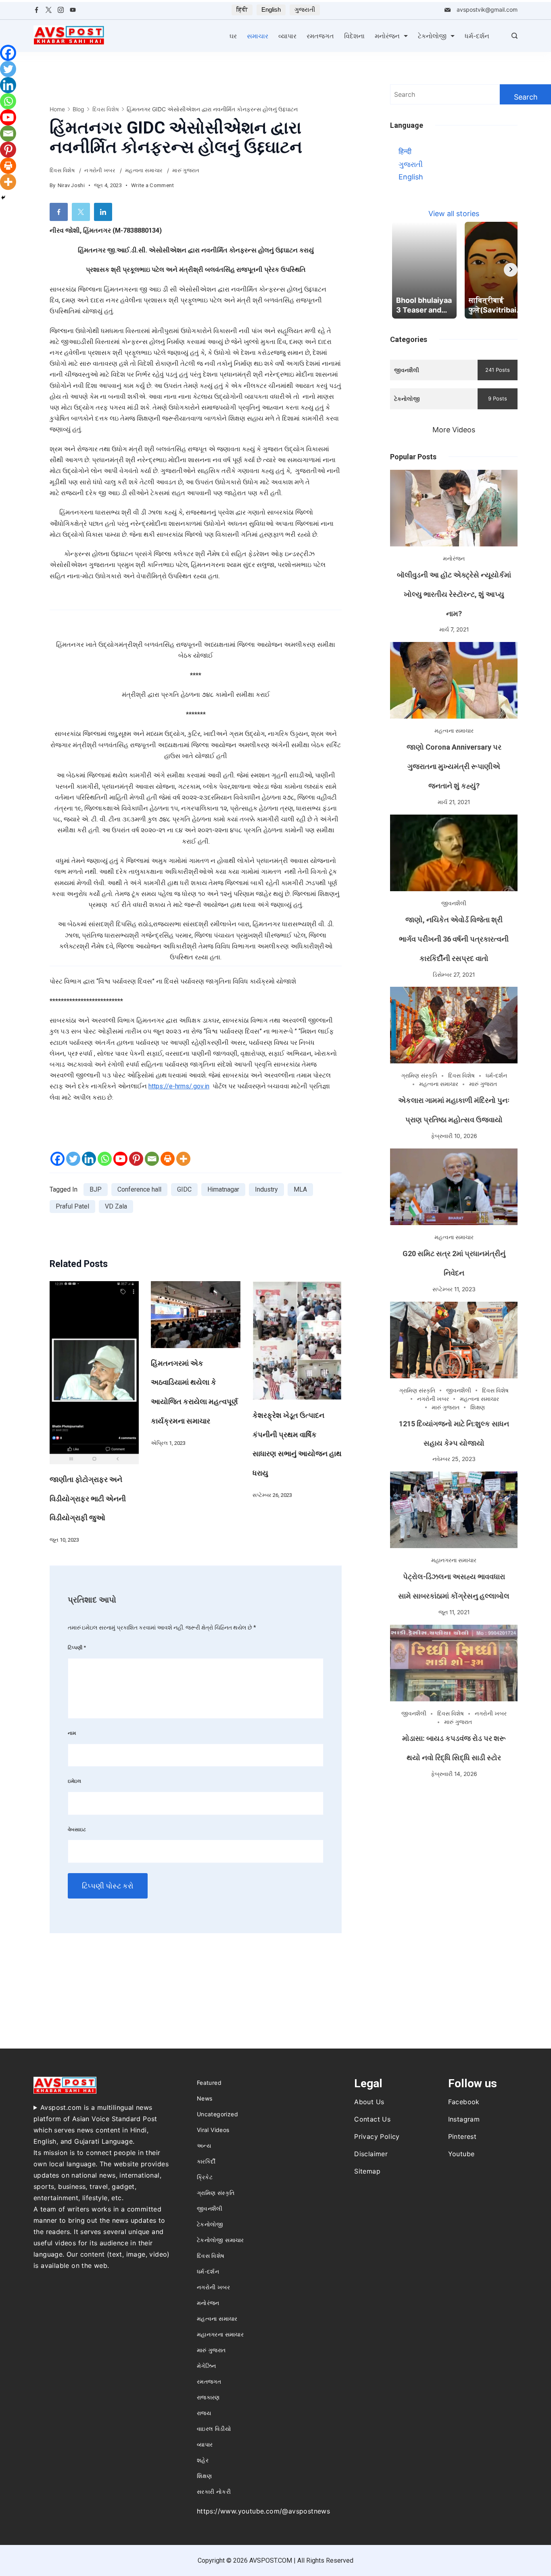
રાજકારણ (208, 2397)
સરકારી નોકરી (214, 2492)
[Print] (168, 1159)
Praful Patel (72, 1206)
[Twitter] (49, 10)
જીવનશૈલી (454, 903)
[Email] (152, 1159)
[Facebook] (37, 10)
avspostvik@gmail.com (487, 9)
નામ (72, 1733)
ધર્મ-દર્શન (477, 36)
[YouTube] (73, 10)
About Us (369, 2102)
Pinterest (462, 2136)
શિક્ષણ (478, 1407)
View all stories (454, 214)
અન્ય (204, 2146)
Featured (209, 2083)
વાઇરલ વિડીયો (214, 2429)
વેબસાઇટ (77, 1829)
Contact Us (372, 2119)
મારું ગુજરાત (186, 170)
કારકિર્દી (206, 2161)
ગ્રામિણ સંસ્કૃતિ (419, 1075)
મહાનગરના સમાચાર (454, 1560)
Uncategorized (217, 2114)
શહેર (203, 2460)
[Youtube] (120, 1159)
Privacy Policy (377, 2136)
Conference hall (139, 1189)
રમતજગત (320, 36)
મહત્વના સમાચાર (144, 170)
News (205, 2098)
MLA (300, 1189)
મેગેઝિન (207, 2366)
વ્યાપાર (287, 36)
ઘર (233, 36)
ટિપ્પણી (77, 1648)
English (271, 9)
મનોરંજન (387, 36)
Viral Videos (213, 2130)
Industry (266, 1189)
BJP (96, 1189)
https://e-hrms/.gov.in (179, 1086)
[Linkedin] (89, 1159)
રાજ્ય (204, 2413)
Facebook (464, 2102)
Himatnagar (223, 1189)
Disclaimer (371, 2154)
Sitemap (367, 2171)
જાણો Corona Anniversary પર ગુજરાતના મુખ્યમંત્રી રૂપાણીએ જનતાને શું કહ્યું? (454, 766)
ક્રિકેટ (205, 2177)
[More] (183, 1159)
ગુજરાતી (305, 9)
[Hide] (3, 198)
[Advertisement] (454, 1843)
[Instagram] (61, 10)
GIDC (184, 1189)
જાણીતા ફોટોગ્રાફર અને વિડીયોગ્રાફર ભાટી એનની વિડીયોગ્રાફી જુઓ (88, 1499)
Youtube (461, 2154)
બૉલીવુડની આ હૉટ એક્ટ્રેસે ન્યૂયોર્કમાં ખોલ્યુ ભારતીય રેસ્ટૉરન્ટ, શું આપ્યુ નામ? (454, 594)
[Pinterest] (136, 1159)
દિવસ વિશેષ (63, 170)
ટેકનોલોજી (432, 36)
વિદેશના (354, 36)
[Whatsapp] (105, 1159)
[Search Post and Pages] (514, 36)
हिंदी (242, 9)
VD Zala (116, 1206)
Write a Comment (153, 186)
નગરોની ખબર (100, 170)
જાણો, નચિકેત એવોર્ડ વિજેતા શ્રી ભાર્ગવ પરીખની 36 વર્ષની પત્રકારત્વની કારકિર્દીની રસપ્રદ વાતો (454, 939)
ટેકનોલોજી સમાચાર (220, 2240)
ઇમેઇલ (74, 1781)
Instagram (464, 2119)
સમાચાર (258, 36)
